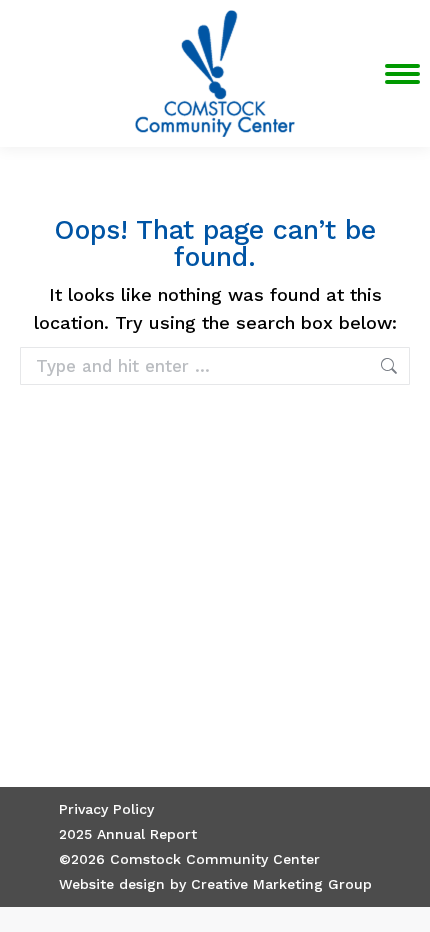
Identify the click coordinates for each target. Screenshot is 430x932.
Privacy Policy (106, 809)
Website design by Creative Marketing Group (215, 884)
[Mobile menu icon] (402, 74)
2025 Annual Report (128, 834)
